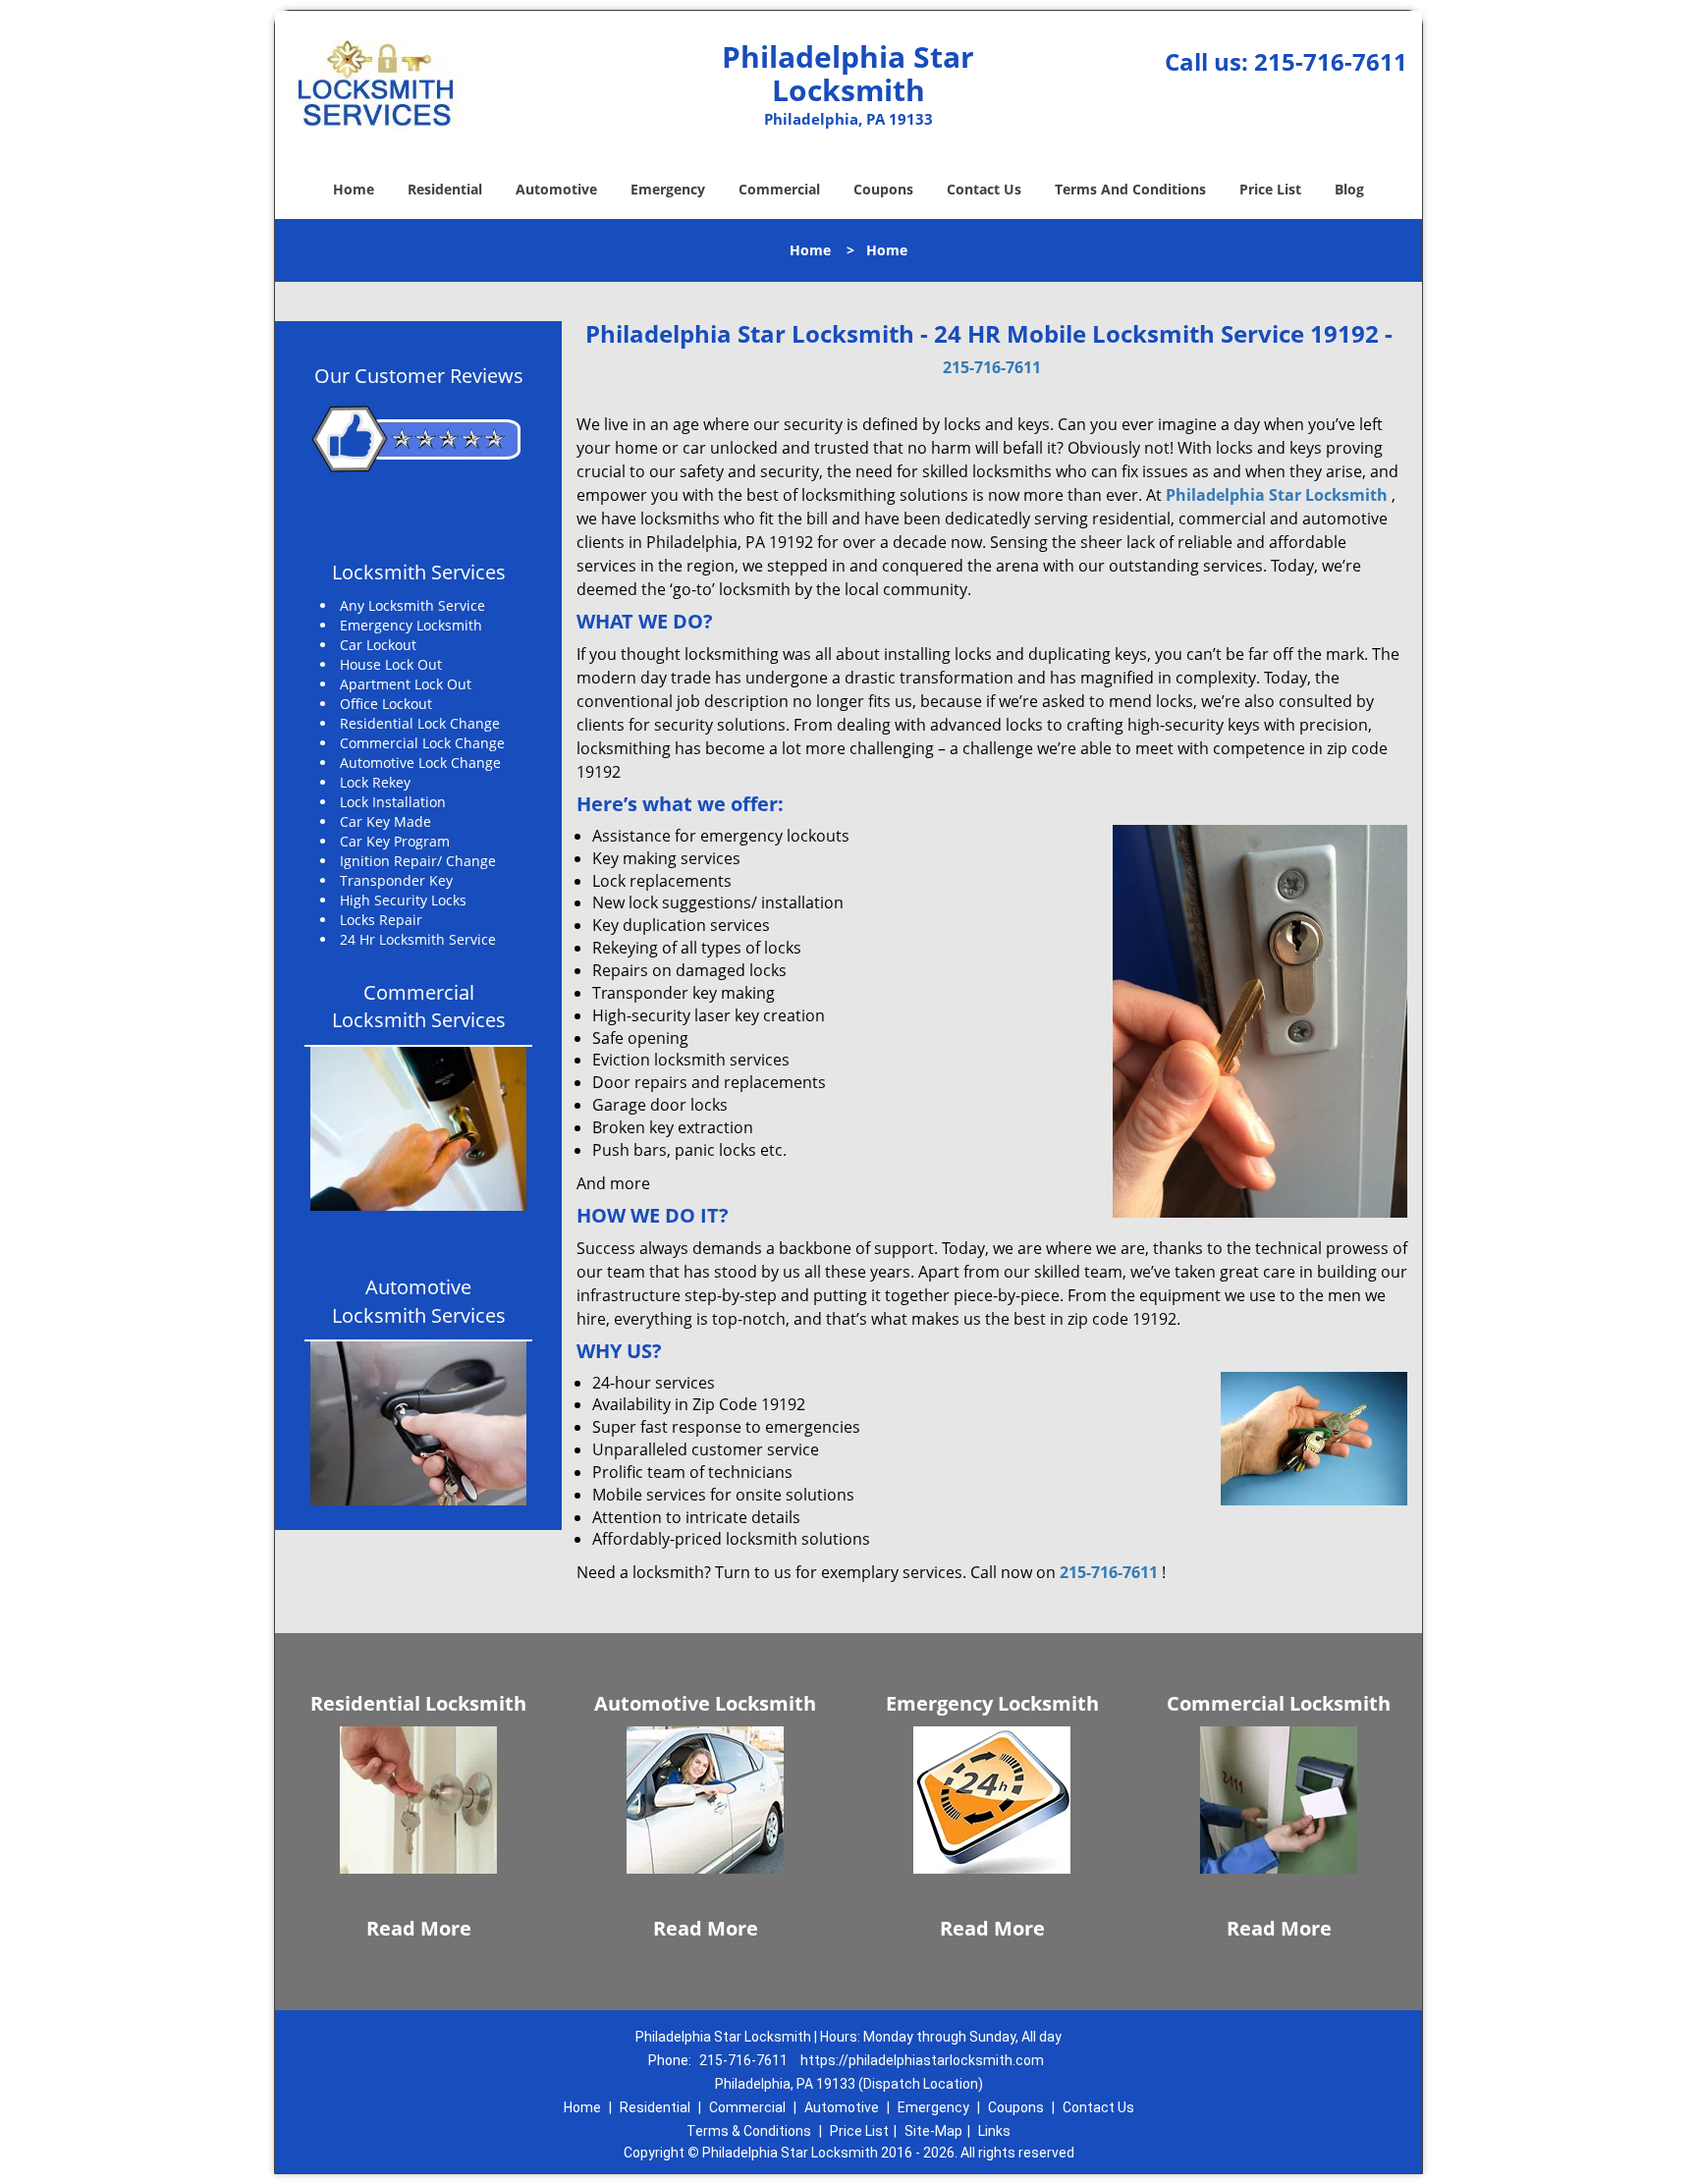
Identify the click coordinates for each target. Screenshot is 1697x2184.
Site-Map (933, 2131)
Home (354, 189)
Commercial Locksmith (1279, 1703)
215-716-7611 (1331, 61)
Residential (445, 189)
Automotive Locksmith (705, 1703)
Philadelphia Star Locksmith (1277, 495)
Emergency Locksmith (992, 1703)
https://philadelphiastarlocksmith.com (922, 2060)
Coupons (883, 189)
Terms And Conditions (1130, 189)
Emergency (668, 189)
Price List (1270, 189)
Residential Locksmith (418, 1703)
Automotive (556, 189)
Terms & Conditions (749, 2131)
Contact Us (984, 189)
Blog (1349, 189)
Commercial (779, 189)
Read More (419, 1928)
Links (994, 2131)
